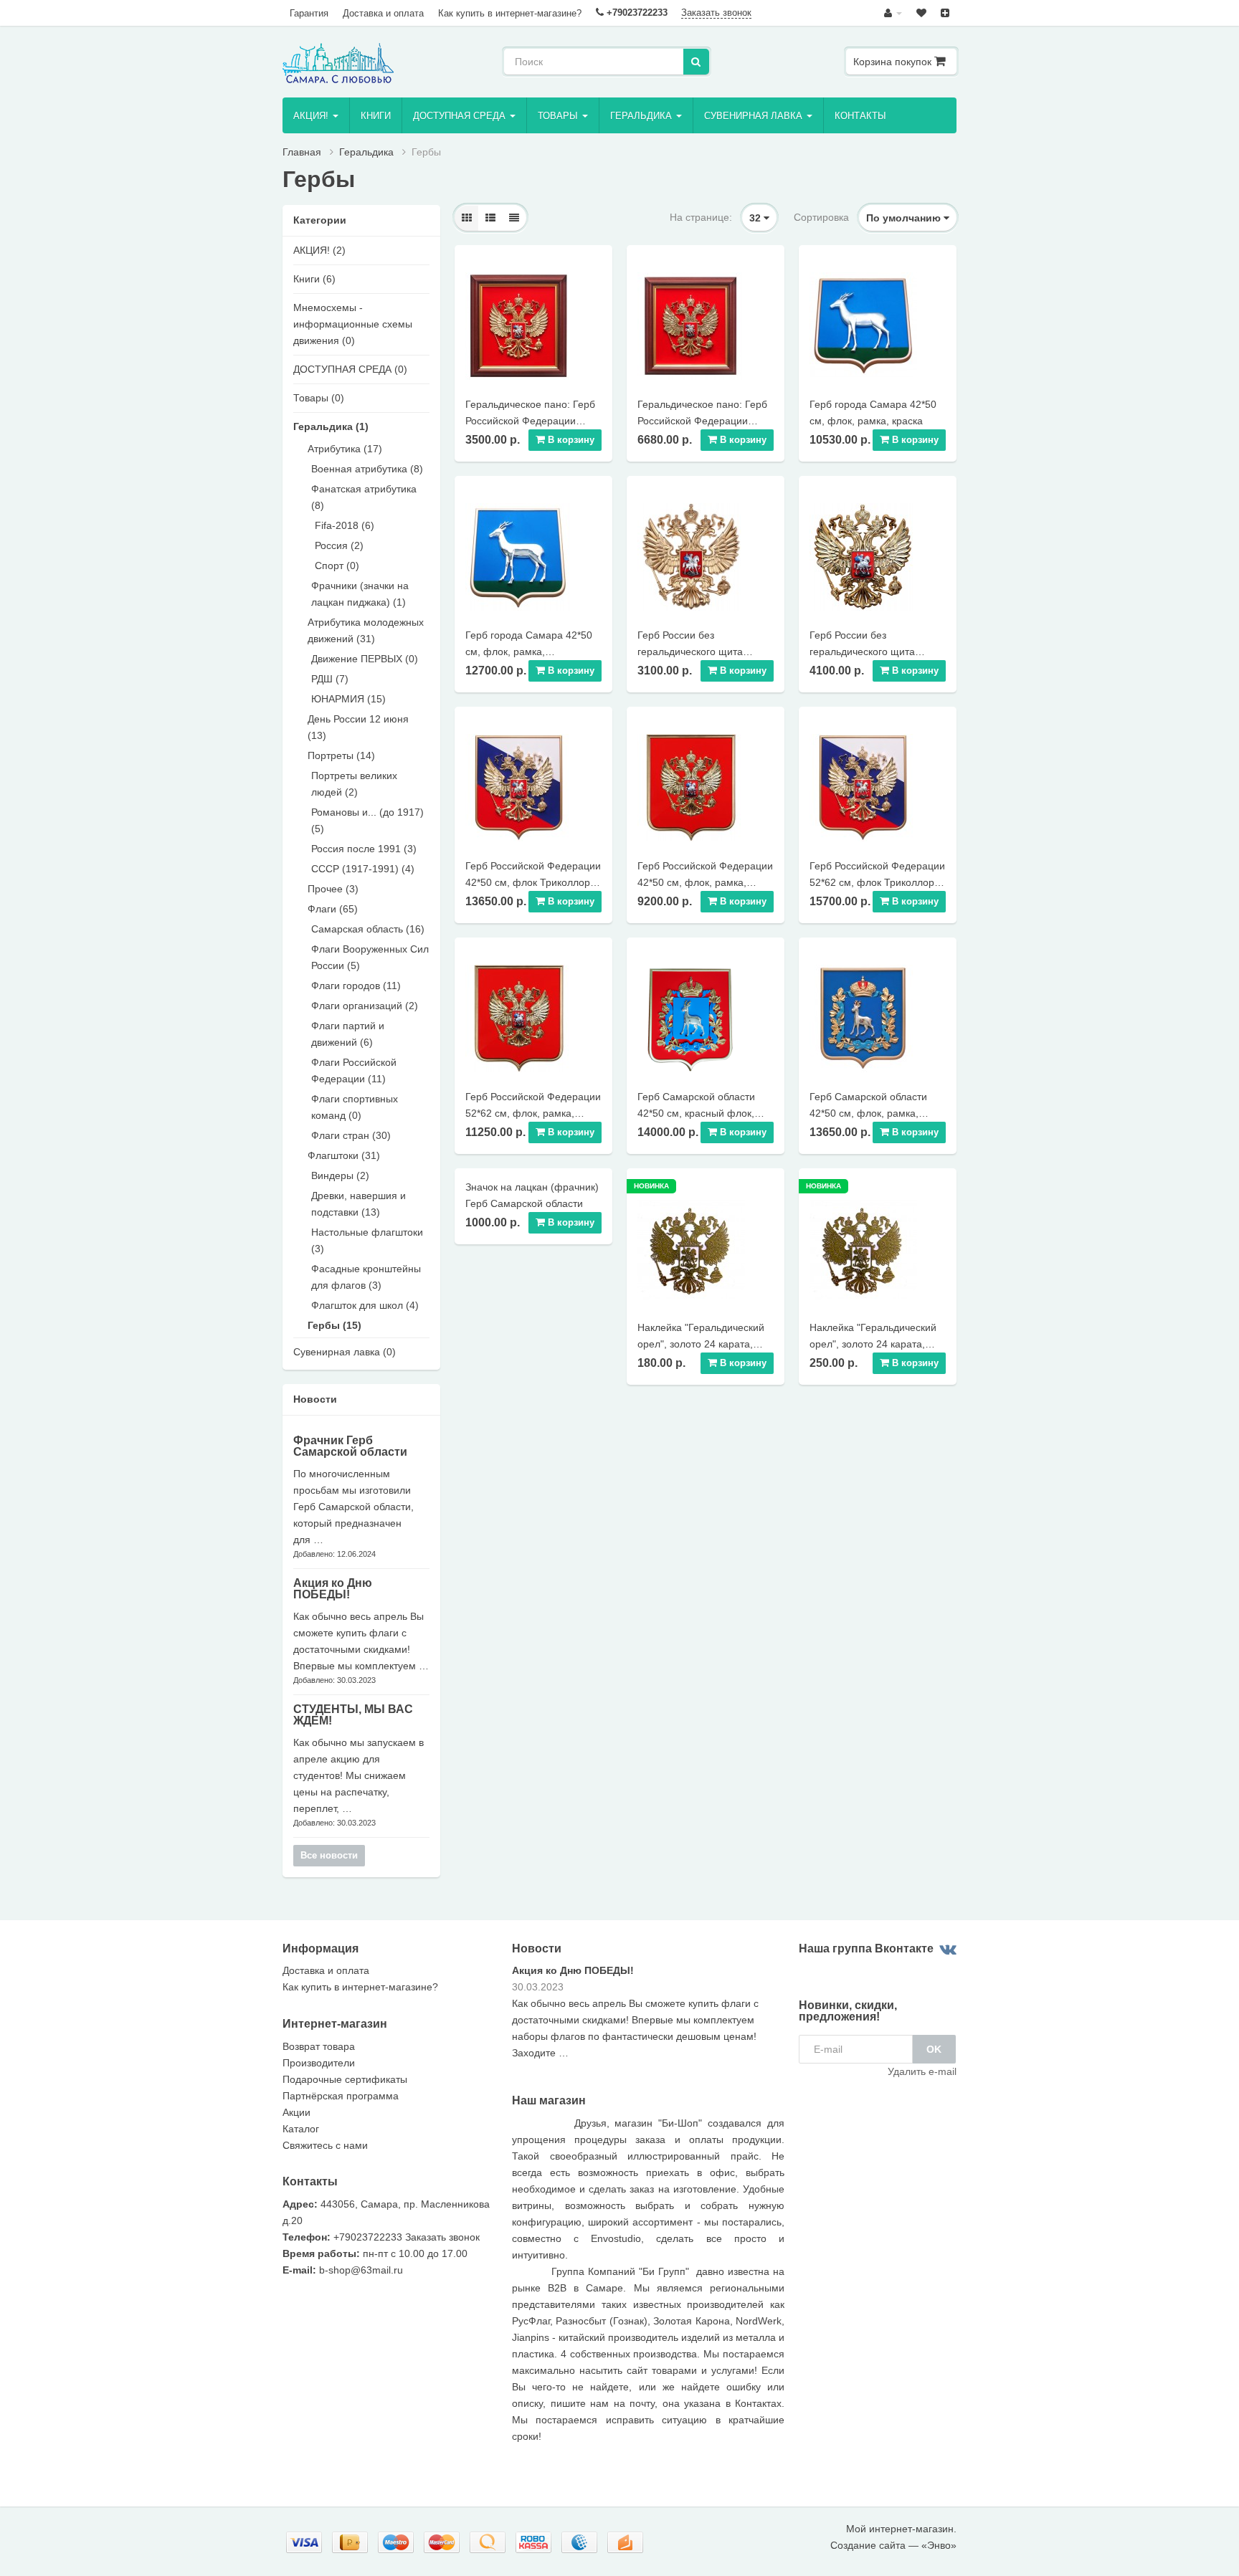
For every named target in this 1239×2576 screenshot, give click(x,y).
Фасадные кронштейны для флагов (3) (366, 1277)
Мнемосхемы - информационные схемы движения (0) (353, 324)
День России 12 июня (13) (358, 727)
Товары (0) (319, 398)
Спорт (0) (337, 566)
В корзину (570, 440)
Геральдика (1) (331, 426)
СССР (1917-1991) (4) (363, 869)
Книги (376, 116)
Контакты (860, 116)
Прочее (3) (333, 889)
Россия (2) (339, 545)
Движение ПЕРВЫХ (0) (365, 659)
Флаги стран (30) (351, 1135)
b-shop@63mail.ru (361, 2270)
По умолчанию (905, 218)
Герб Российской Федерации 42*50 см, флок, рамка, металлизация (705, 882)
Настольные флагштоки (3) (367, 1240)
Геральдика (642, 116)
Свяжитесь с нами (325, 2145)
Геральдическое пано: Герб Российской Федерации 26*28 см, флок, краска (530, 421)
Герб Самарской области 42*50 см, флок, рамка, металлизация (868, 1113)
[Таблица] (514, 218)
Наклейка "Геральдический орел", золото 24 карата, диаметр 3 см (701, 1344)
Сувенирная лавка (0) (345, 1352)
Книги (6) (314, 279)
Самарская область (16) (368, 929)
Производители (319, 2063)
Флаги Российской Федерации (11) (354, 1070)
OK (934, 2049)
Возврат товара (319, 2046)
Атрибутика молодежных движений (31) (366, 630)
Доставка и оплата (383, 13)
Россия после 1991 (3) (364, 849)
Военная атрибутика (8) (367, 469)
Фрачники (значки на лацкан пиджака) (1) (360, 594)
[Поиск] (696, 62)
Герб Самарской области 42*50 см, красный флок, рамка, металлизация (696, 1113)
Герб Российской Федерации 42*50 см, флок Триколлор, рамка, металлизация (533, 882)
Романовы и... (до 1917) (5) (367, 820)
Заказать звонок (716, 13)
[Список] (490, 218)
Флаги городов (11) (356, 986)
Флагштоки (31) (344, 1155)
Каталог (301, 2129)
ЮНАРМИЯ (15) (348, 699)
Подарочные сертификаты (345, 2079)
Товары (559, 116)
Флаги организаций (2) (365, 1006)
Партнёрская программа (341, 2096)
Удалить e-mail (922, 2071)
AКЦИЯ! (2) (319, 250)
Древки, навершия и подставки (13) (359, 1204)
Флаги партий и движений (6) (348, 1034)
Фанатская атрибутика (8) (364, 497)
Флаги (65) (333, 909)
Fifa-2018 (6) (345, 525)
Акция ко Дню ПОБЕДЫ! (333, 1589)
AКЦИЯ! (312, 116)
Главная (302, 152)
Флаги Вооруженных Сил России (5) (370, 957)
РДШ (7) (330, 679)
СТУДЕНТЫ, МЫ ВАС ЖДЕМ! (353, 1715)
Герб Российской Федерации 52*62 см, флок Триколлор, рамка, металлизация (877, 882)
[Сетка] (467, 218)
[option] (648, 2017)
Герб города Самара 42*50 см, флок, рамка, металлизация (529, 652)
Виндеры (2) (340, 1175)
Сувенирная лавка (755, 116)
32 (756, 218)
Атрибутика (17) (345, 449)
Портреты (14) (341, 755)
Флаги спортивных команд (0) (355, 1107)
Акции (296, 2112)
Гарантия (309, 13)
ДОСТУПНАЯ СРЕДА (461, 116)
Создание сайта (868, 2545)
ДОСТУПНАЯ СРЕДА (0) (350, 369)
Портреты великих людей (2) (354, 784)
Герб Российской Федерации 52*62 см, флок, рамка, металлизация (533, 1113)
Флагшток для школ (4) (365, 1305)
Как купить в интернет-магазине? (510, 13)
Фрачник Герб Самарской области (350, 1446)
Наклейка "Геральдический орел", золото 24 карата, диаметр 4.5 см (873, 1344)
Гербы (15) (334, 1325)
